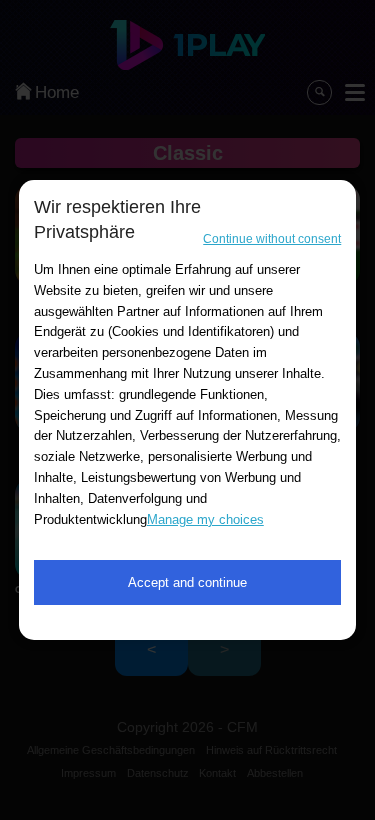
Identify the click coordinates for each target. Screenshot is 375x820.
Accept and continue (187, 582)
